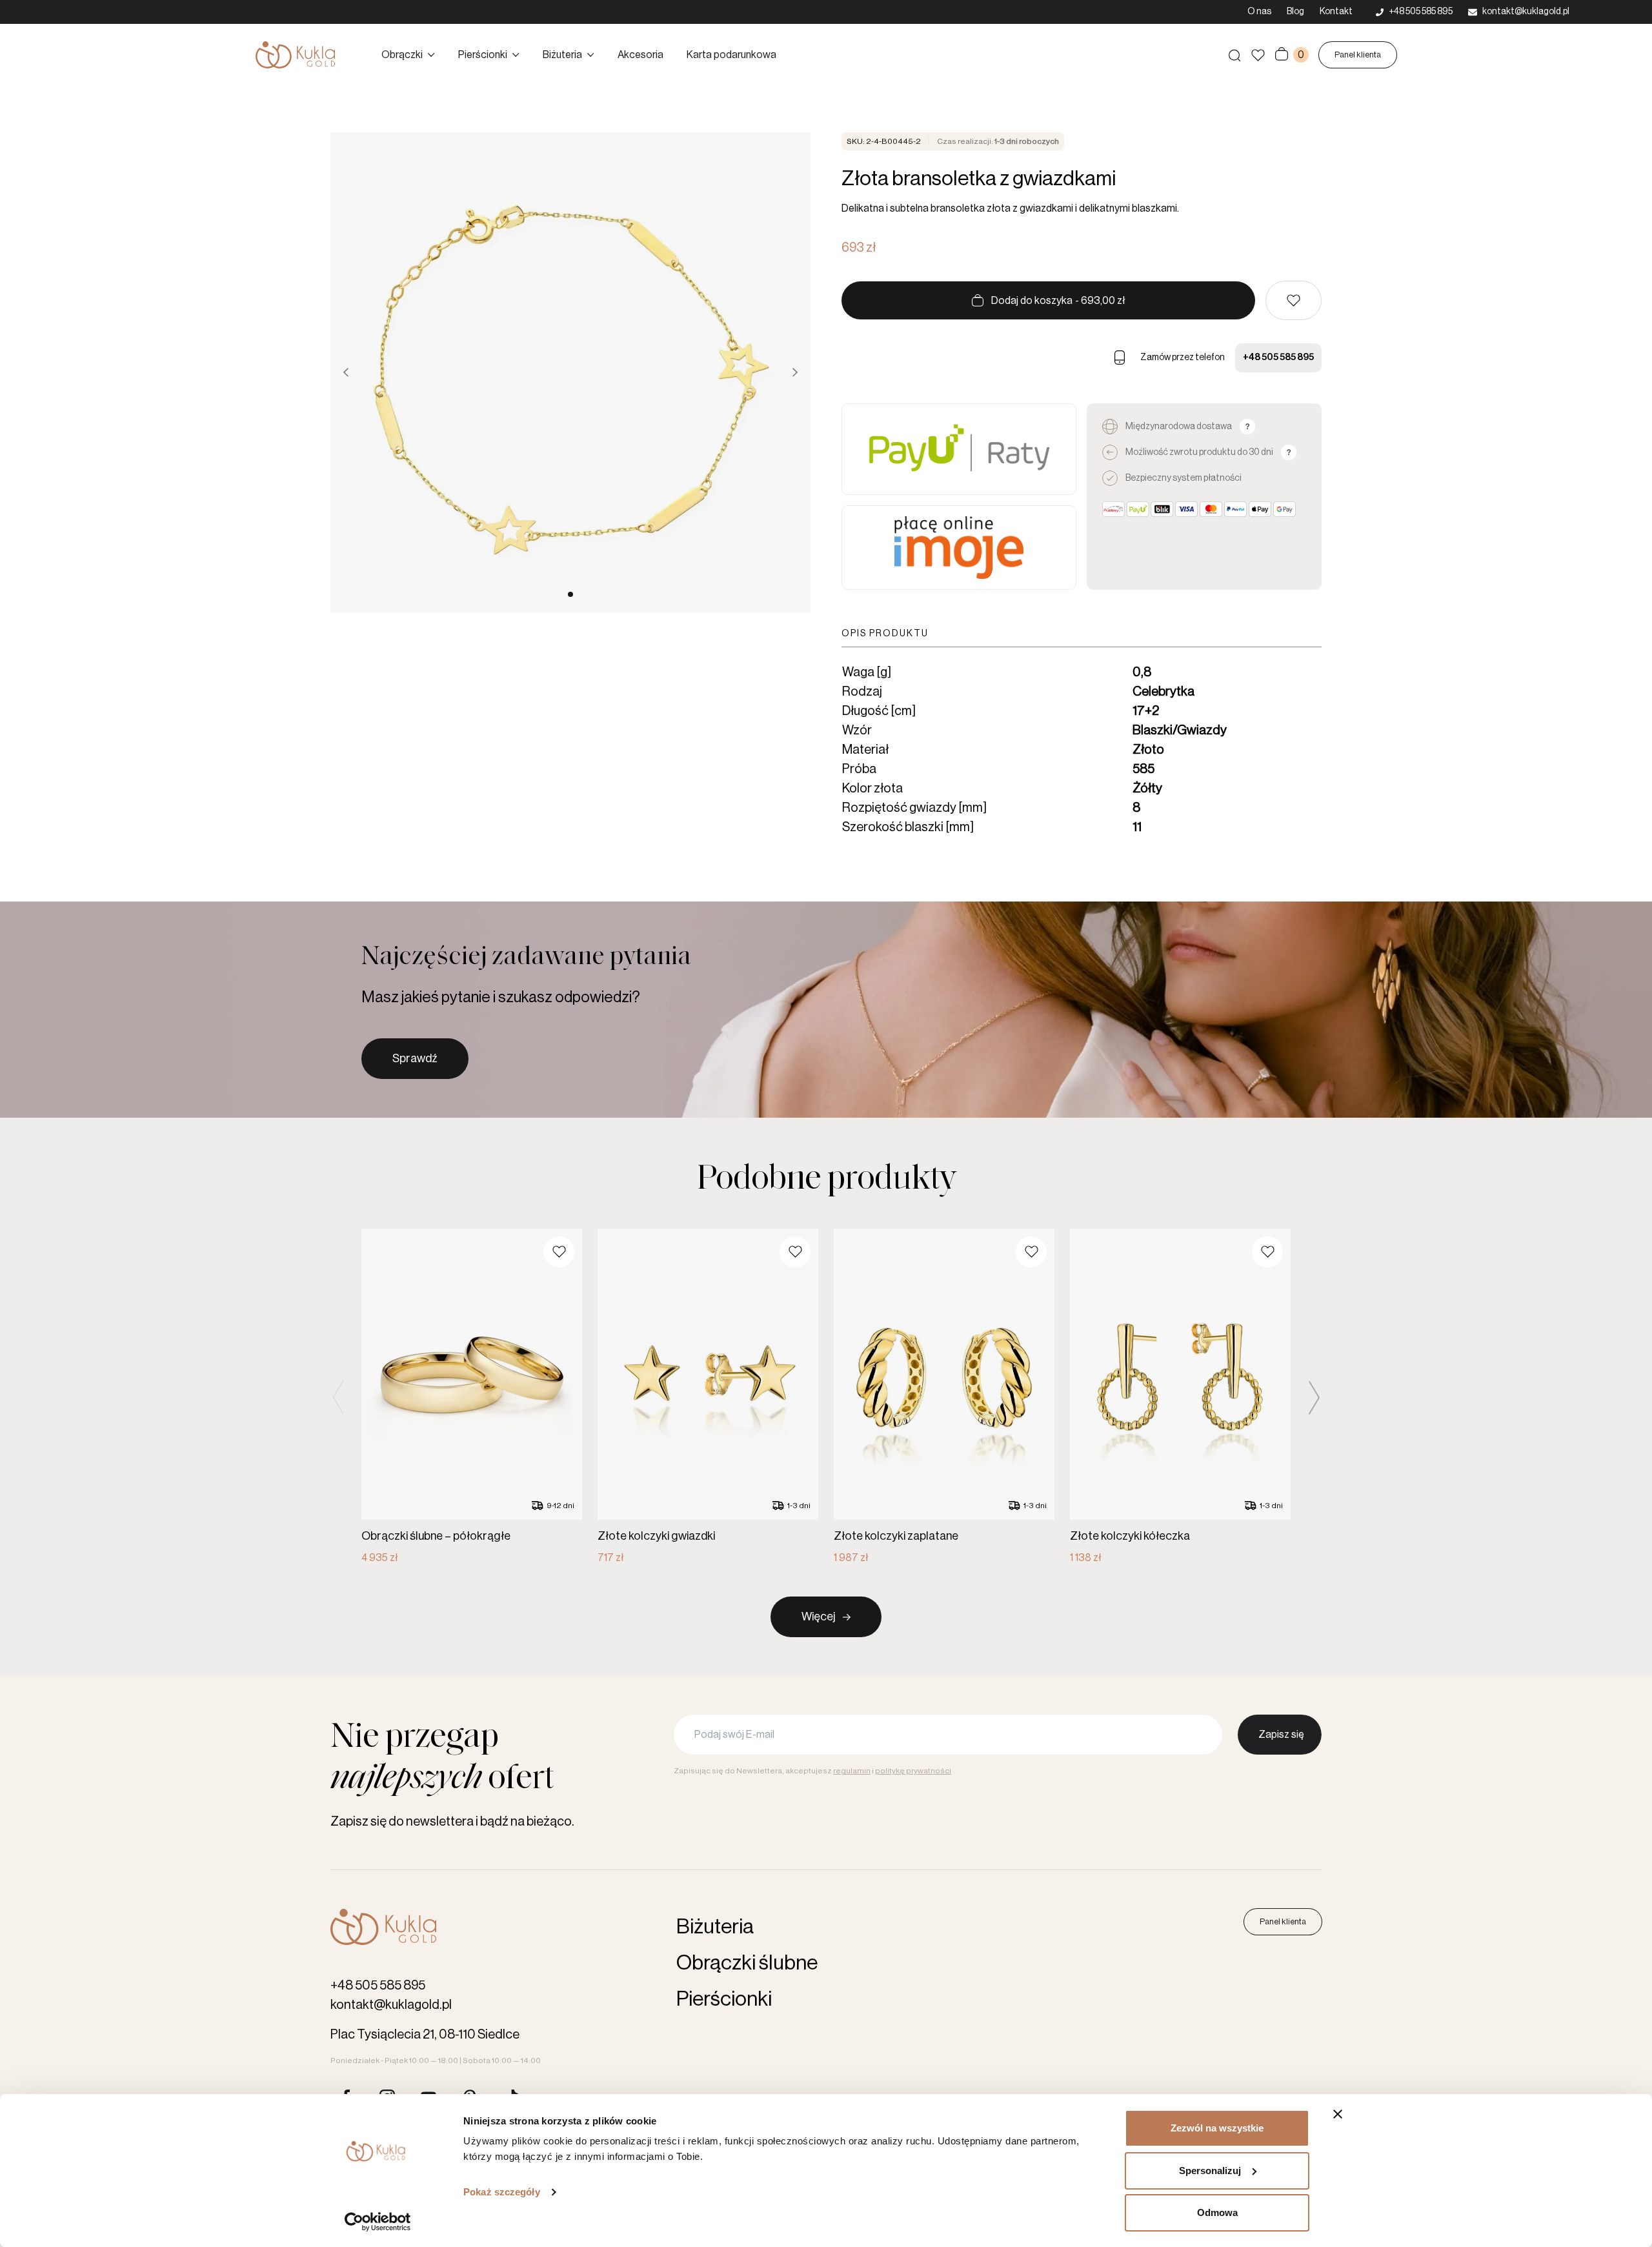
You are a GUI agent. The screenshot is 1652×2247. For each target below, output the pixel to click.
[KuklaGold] (295, 55)
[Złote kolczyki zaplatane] (944, 1397)
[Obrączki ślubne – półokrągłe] (472, 1397)
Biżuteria (562, 55)
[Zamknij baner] (1338, 2114)
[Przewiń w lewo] (346, 372)
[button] (1294, 300)
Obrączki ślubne (747, 1963)
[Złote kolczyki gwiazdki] (708, 1397)
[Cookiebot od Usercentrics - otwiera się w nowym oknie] (378, 2222)
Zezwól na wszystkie (1217, 2128)
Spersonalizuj (1210, 2171)
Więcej (818, 1617)
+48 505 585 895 (1278, 358)
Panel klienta (1358, 55)
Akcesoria (640, 55)
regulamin (852, 1771)
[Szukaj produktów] (1234, 55)
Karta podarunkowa (731, 55)
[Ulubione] (1258, 55)
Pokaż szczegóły (502, 2192)
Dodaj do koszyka (1058, 301)
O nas (1259, 12)
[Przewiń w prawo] (795, 372)
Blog (1295, 12)
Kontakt (1336, 12)
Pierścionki (483, 55)
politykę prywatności (913, 1771)
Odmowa (1217, 2212)
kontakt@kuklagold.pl (391, 2005)
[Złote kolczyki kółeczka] (1180, 1397)
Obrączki (402, 55)
